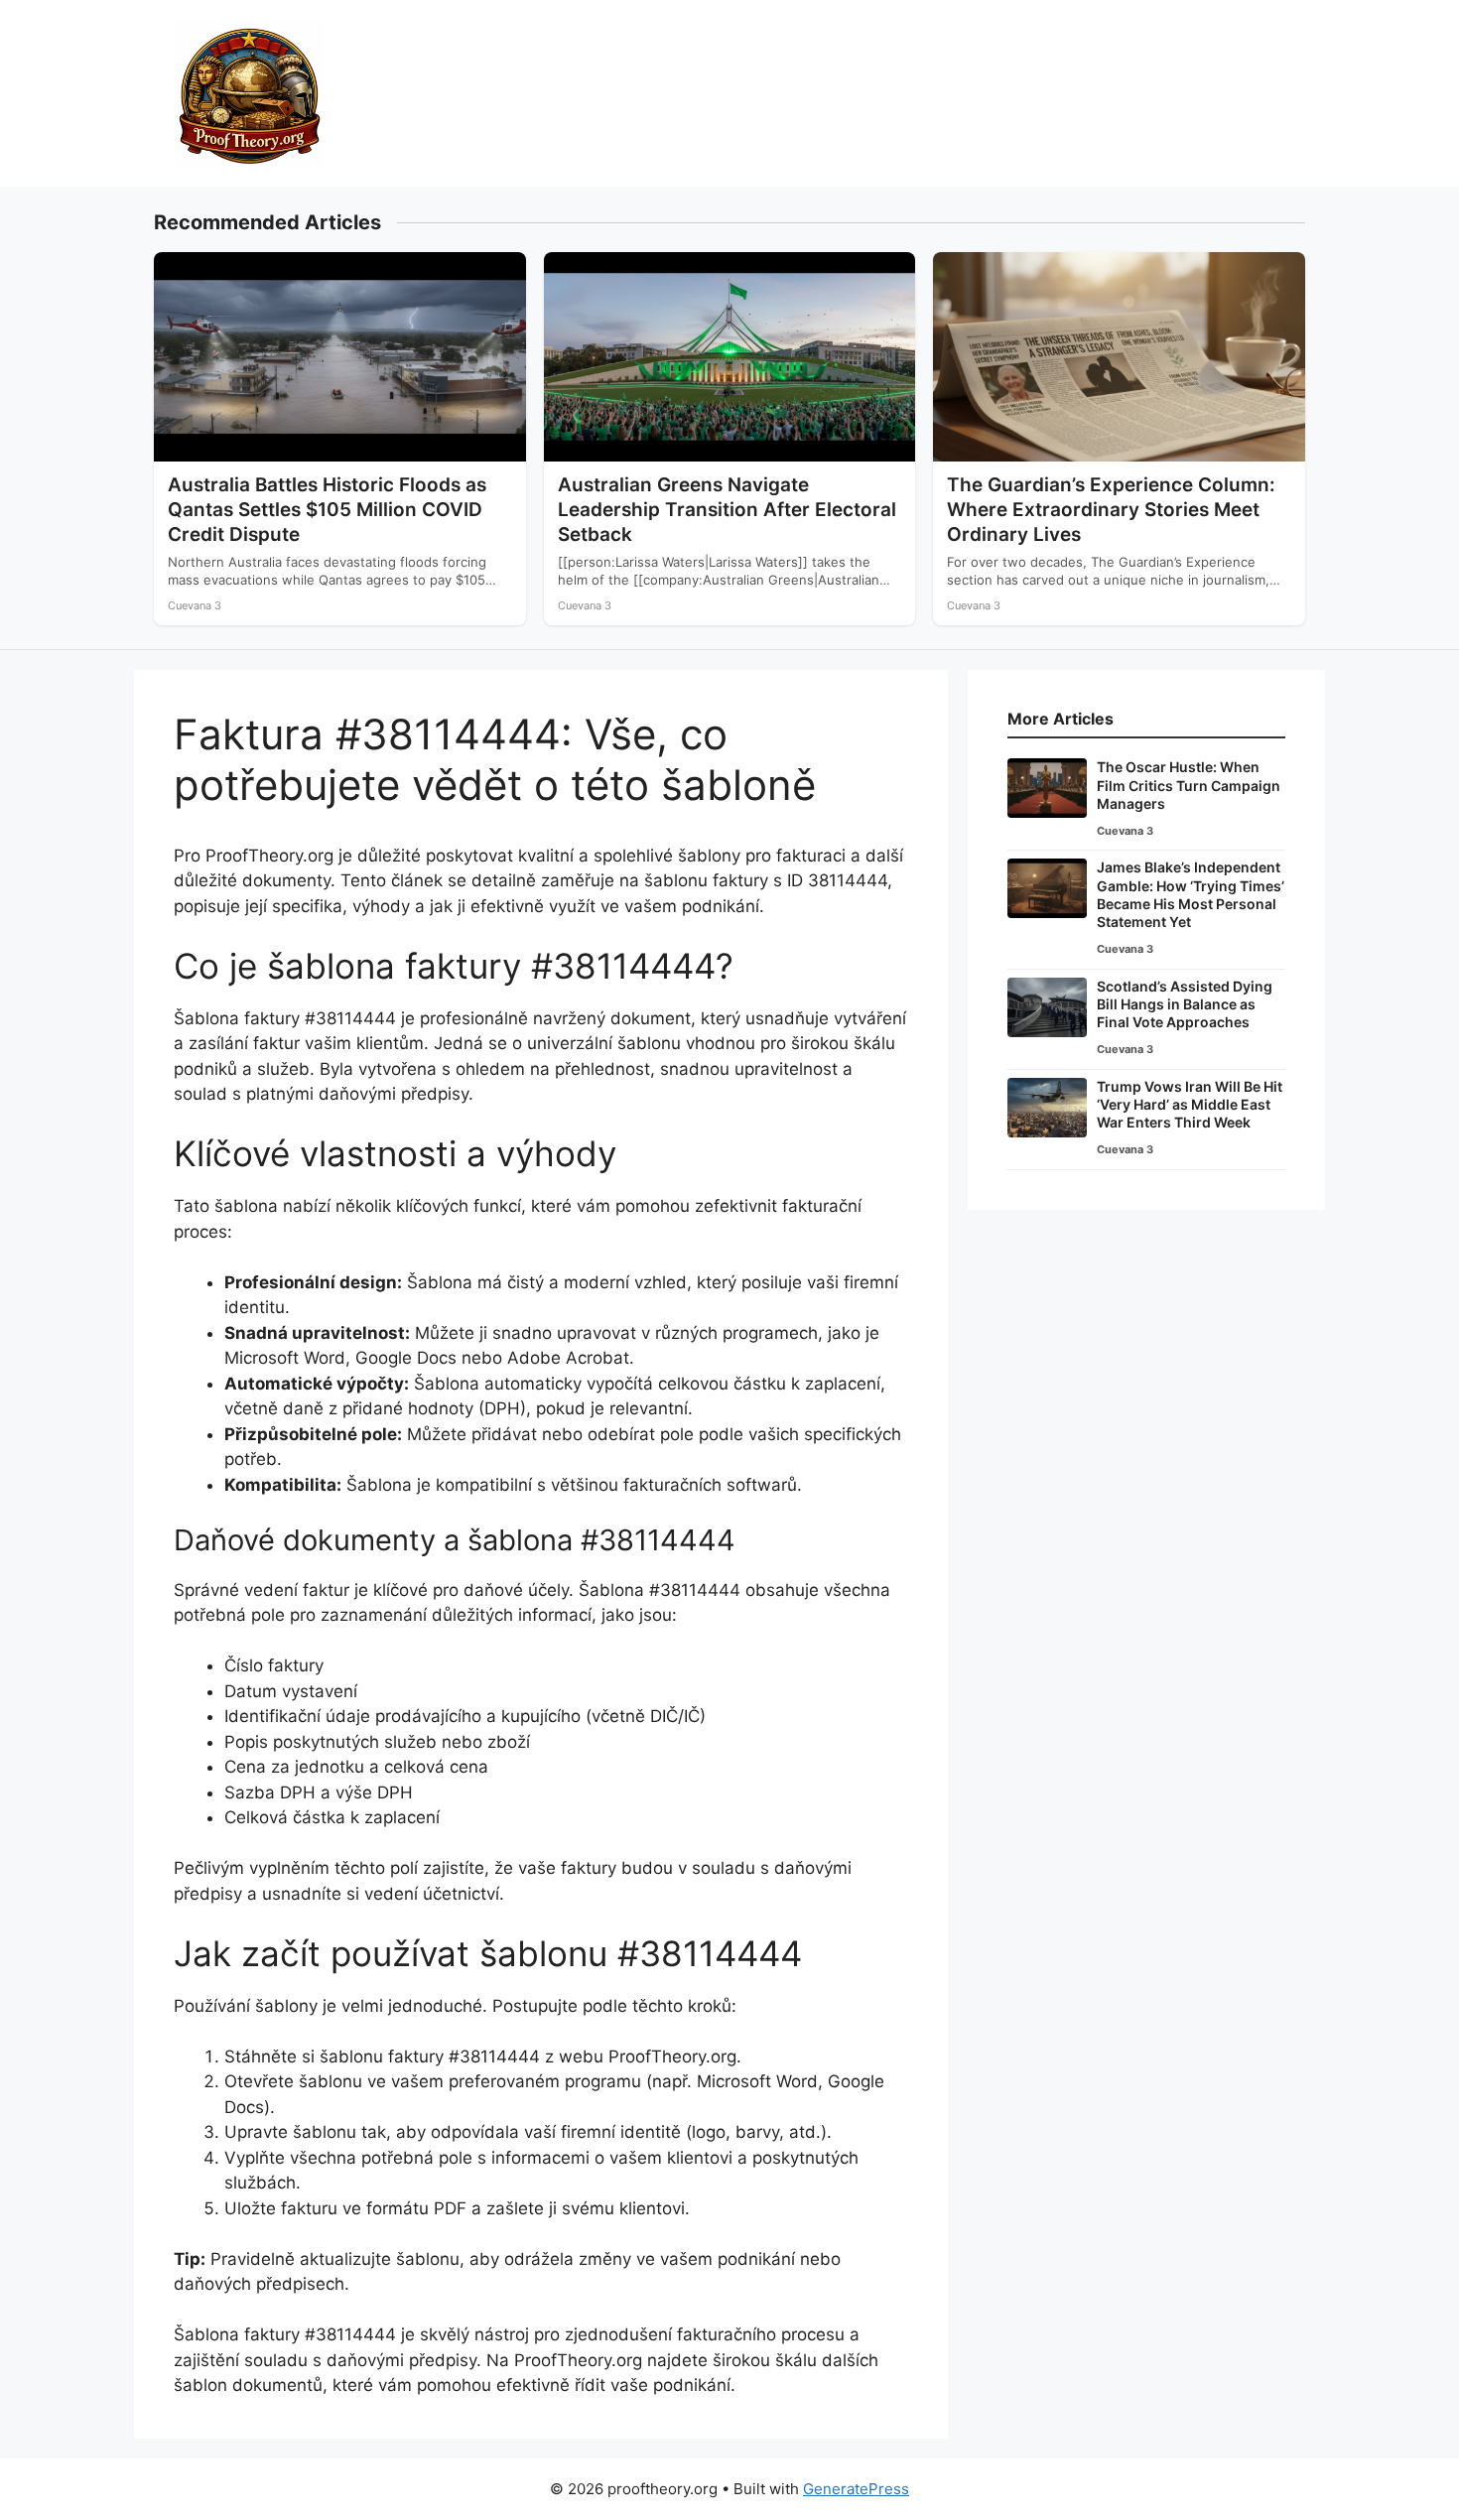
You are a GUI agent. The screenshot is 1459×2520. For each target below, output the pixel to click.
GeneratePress (856, 2489)
